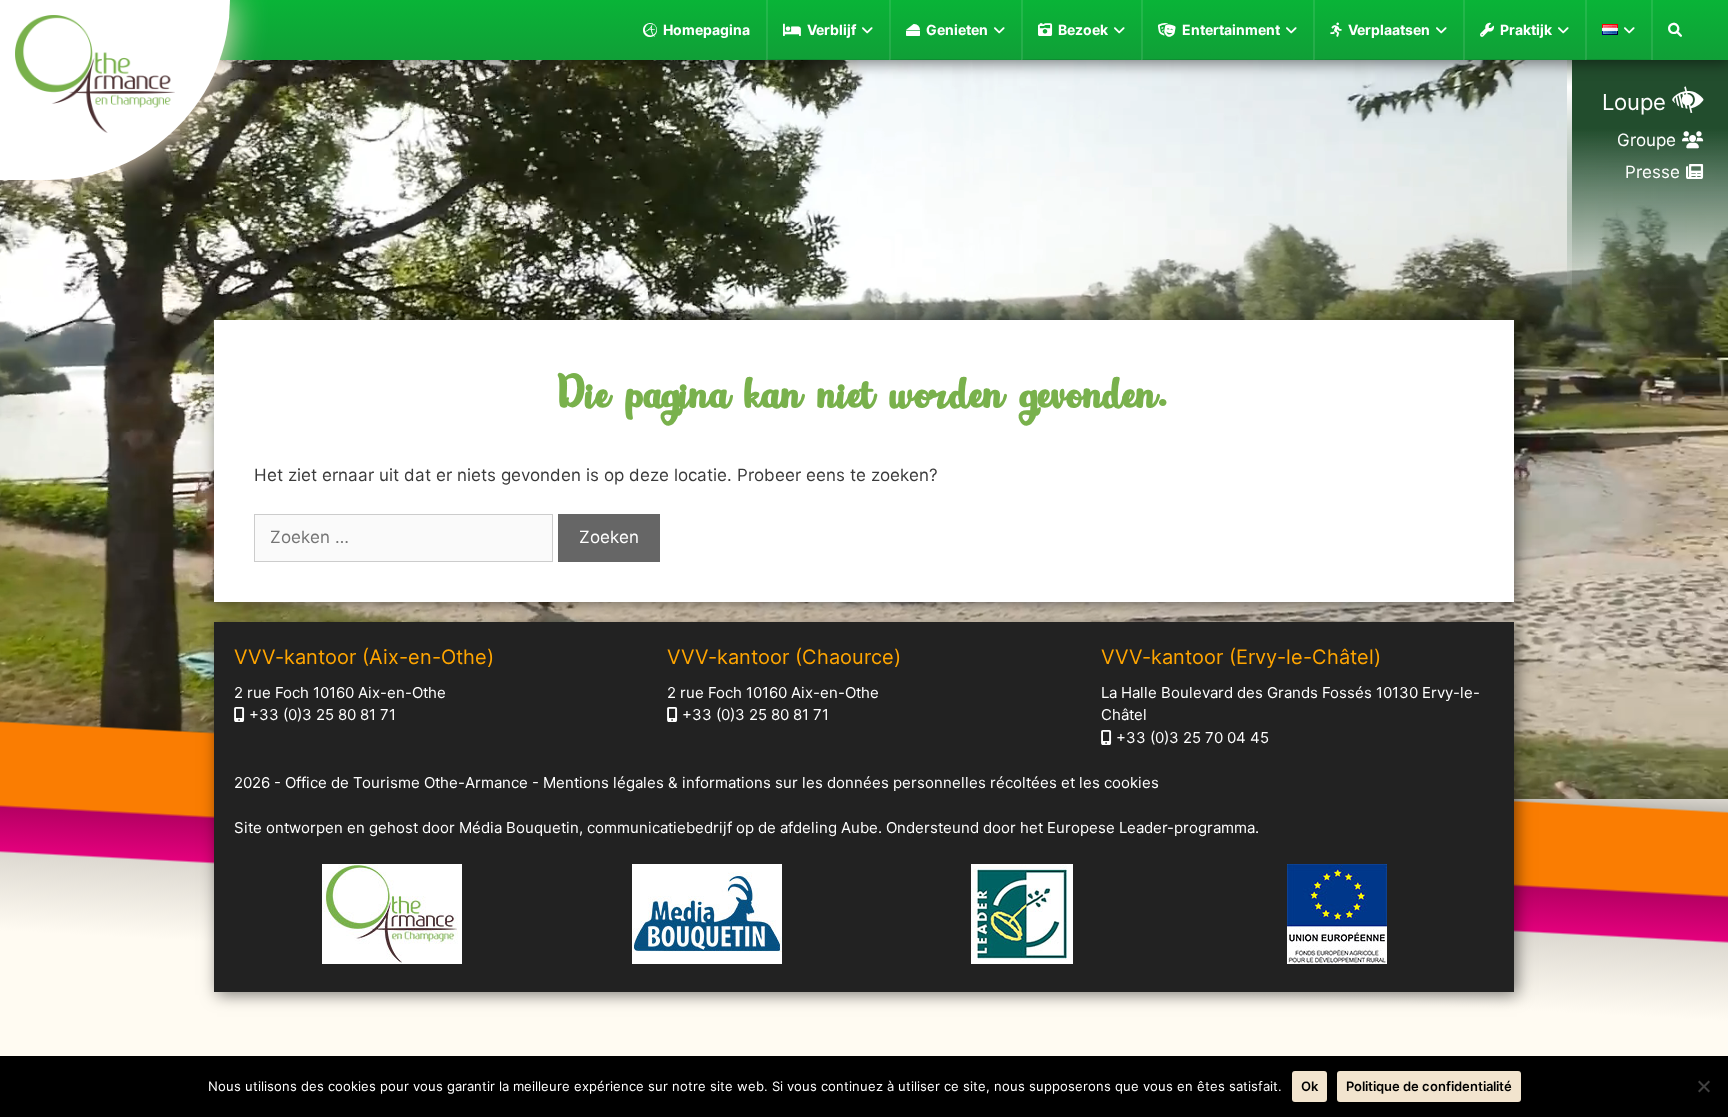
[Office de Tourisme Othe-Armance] (115, 77)
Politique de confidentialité (1429, 1086)
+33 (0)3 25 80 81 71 (322, 714)
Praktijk (1526, 29)
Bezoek (1083, 29)
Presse (1652, 172)
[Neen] (1703, 1086)
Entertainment (1231, 29)
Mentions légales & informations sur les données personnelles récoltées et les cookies (851, 782)
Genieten (957, 29)
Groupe (1646, 140)
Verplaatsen (1389, 29)
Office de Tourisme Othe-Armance (406, 782)
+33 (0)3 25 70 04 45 (1192, 737)
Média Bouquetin (519, 827)
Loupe (1634, 102)
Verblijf (831, 29)
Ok (1309, 1086)
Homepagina (706, 29)
